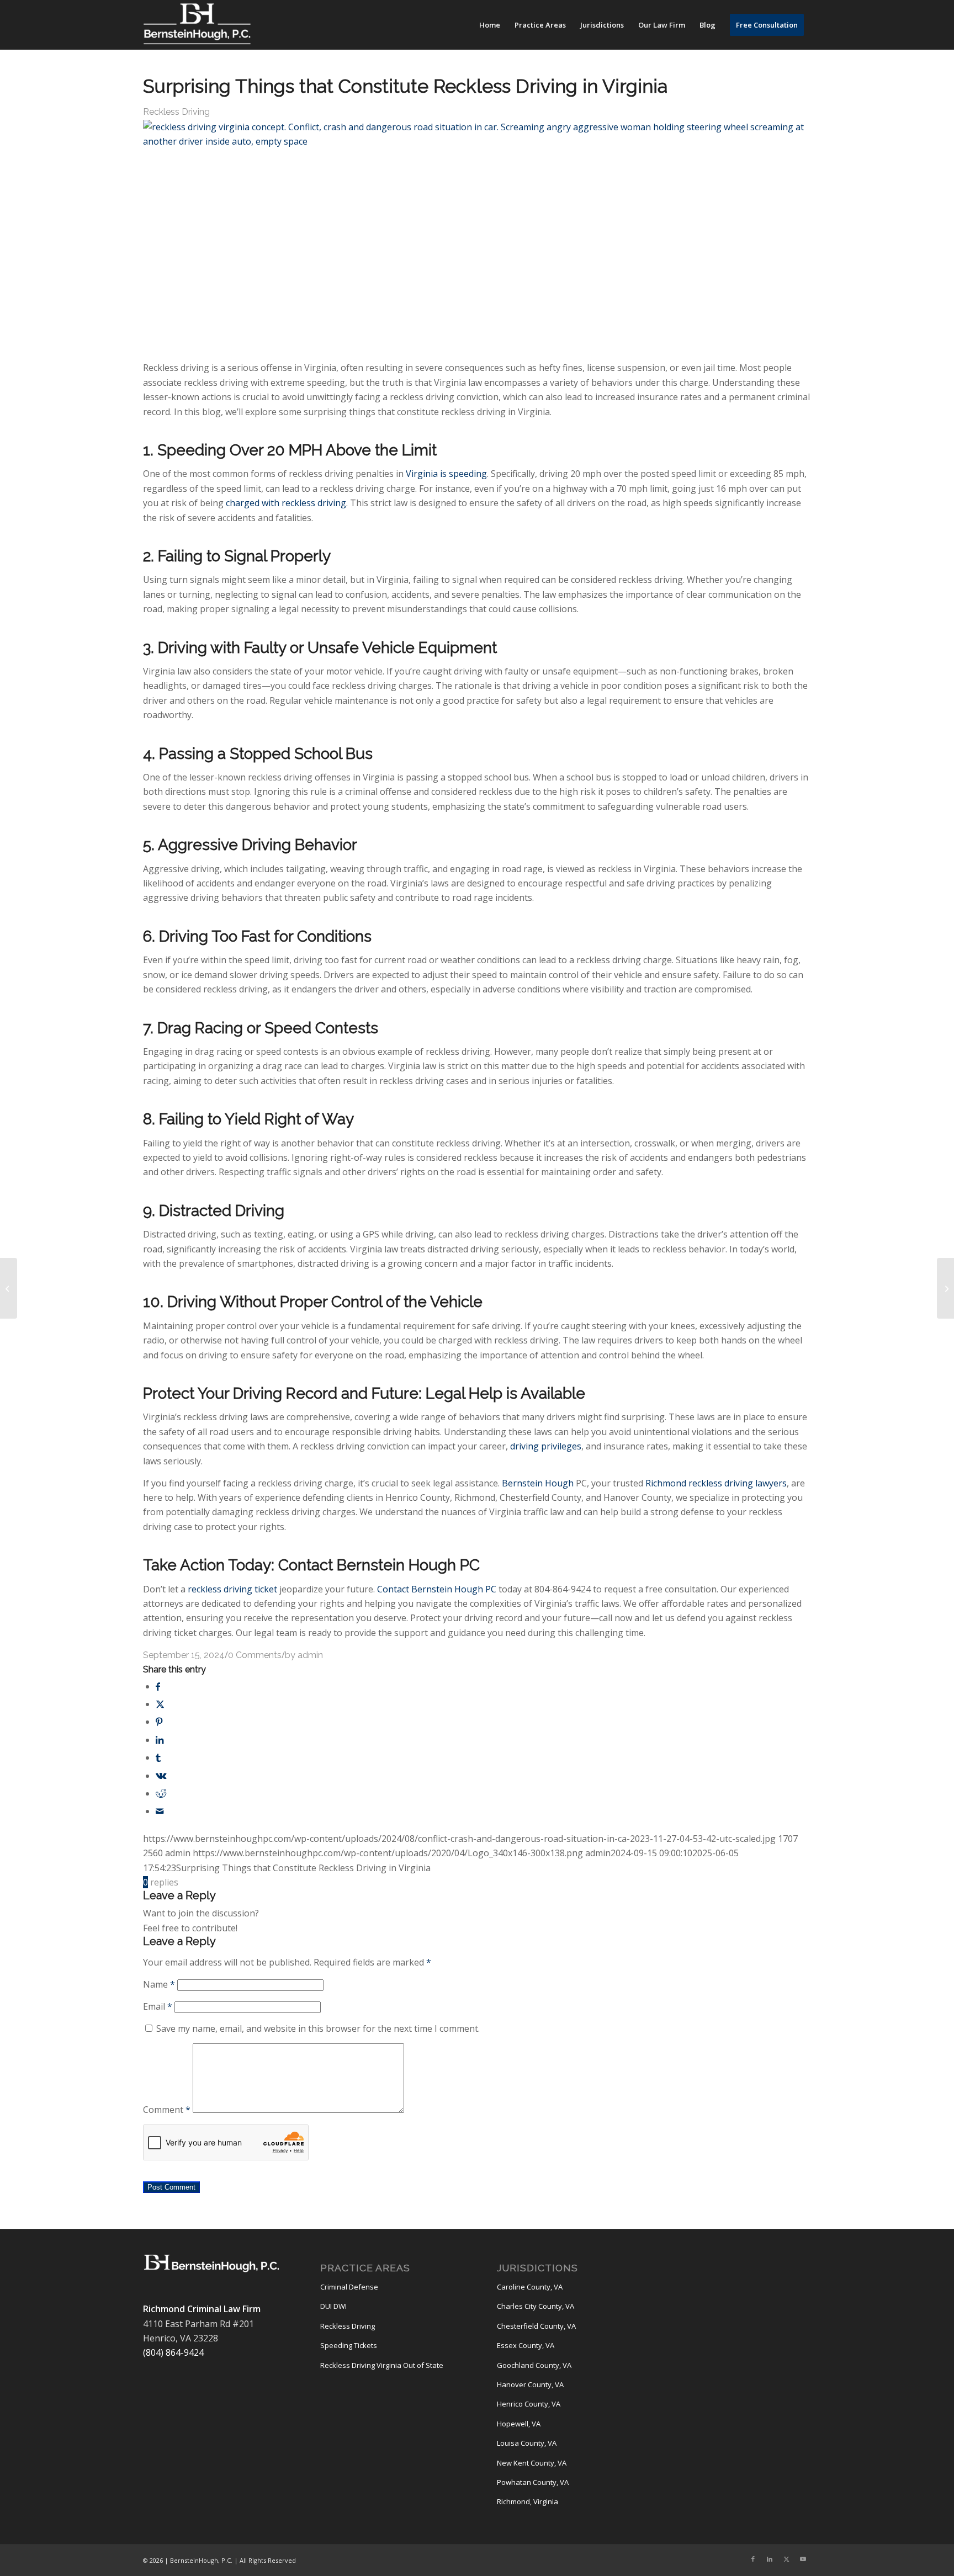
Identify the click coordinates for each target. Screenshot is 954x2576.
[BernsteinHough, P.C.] (197, 25)
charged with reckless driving (286, 503)
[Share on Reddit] (161, 1793)
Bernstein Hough (538, 1483)
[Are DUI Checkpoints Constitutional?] (945, 1288)
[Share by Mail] (160, 1811)
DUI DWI (333, 2306)
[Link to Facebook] (753, 2559)
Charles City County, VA (536, 2306)
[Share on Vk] (161, 1776)
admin (310, 1655)
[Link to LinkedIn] (770, 2559)
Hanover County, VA (530, 2384)
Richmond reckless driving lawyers (716, 1483)
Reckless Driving (176, 112)
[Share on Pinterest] (159, 1722)
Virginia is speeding (446, 474)
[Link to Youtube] (803, 2559)
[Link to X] (786, 2559)
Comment (167, 2110)
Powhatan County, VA (533, 2482)
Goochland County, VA (534, 2365)
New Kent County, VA (532, 2463)
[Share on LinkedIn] (160, 1740)
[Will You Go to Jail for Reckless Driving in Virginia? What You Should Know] (9, 1288)
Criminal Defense (349, 2287)
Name (159, 1984)
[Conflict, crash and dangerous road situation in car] (477, 141)
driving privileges (546, 1446)
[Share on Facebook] (158, 1686)
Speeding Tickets (349, 2345)
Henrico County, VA (529, 2404)
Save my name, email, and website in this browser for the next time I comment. (318, 2028)
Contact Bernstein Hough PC (437, 1589)
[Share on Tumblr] (158, 1757)
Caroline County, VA (530, 2287)
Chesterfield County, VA (536, 2326)
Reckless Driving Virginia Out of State (382, 2365)
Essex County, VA (526, 2345)
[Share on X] (160, 1704)
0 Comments (255, 1655)
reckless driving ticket (232, 1589)
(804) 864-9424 (173, 2352)
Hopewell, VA (519, 2424)
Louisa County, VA (527, 2443)
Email (158, 2006)
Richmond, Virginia (528, 2501)
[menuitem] (490, 25)
